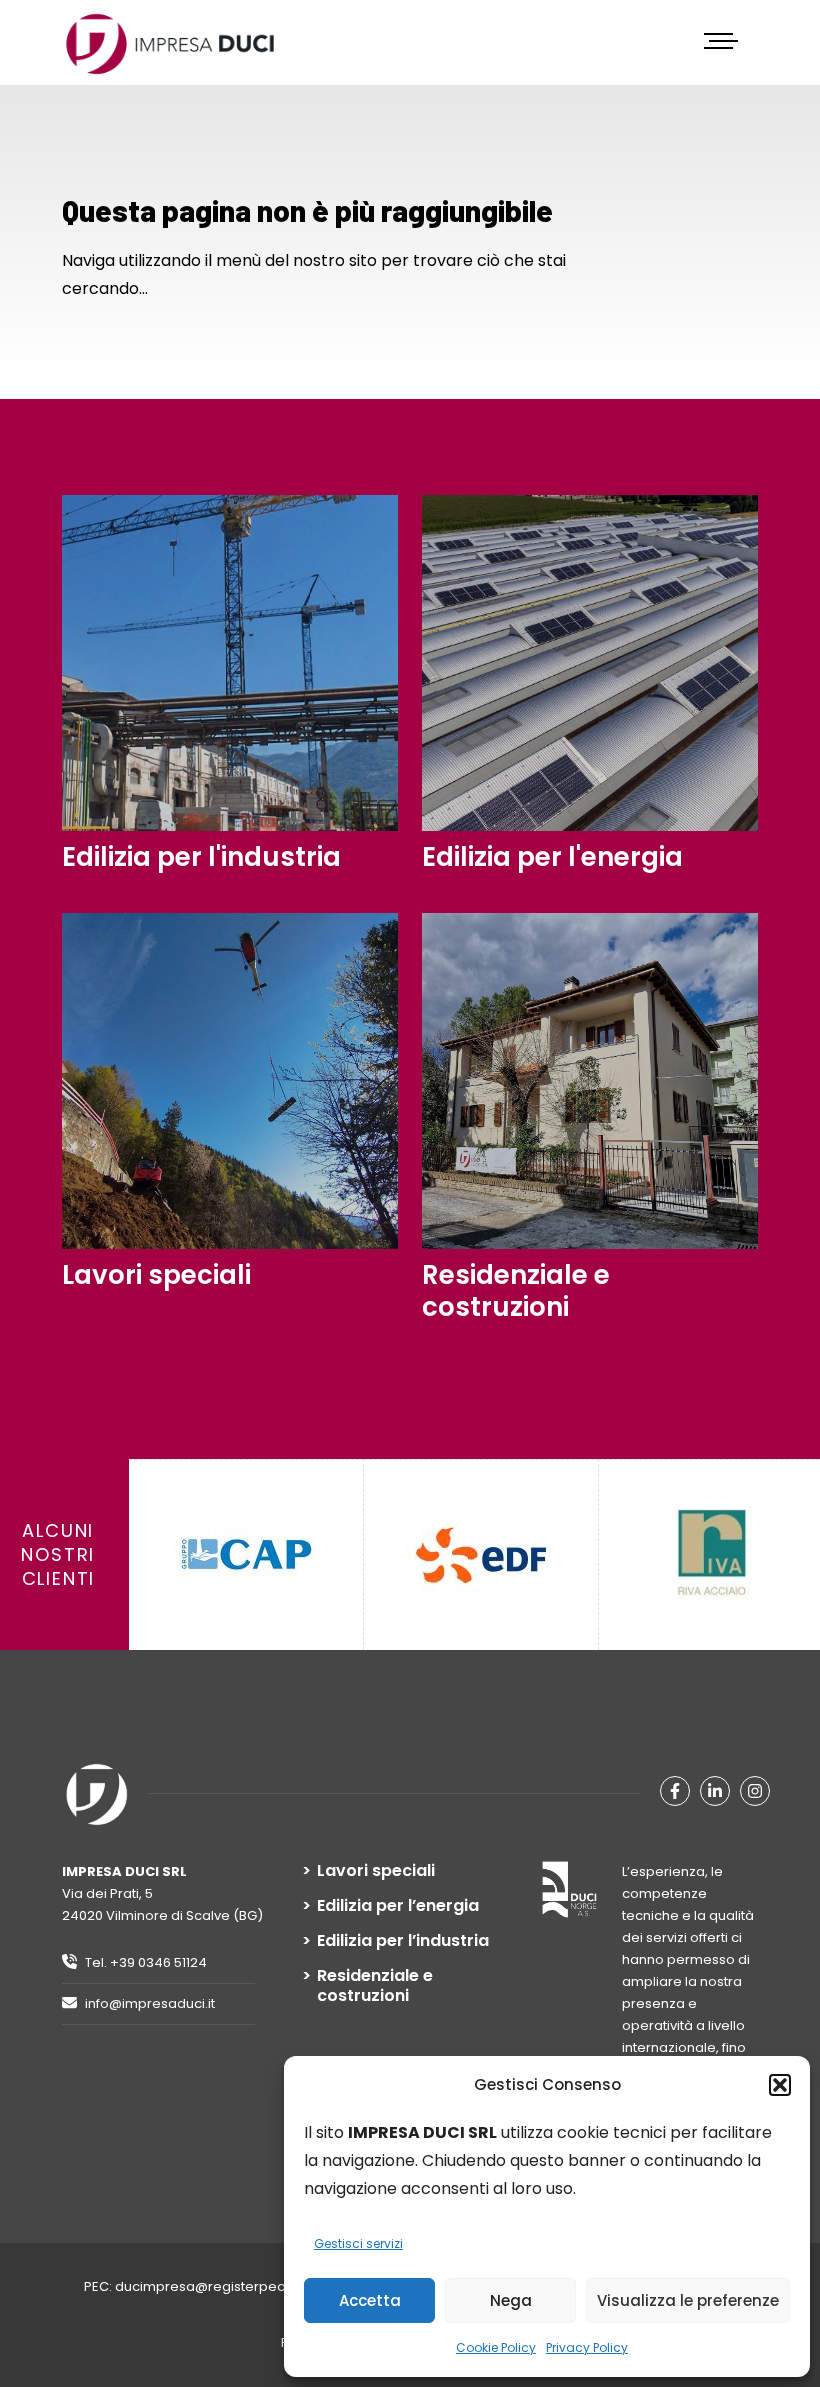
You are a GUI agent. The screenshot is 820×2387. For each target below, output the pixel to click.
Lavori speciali (376, 1871)
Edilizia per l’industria (403, 1941)
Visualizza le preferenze (688, 2300)
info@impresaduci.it (148, 2003)
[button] (780, 2085)
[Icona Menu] (723, 41)
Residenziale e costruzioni (375, 1986)
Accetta (370, 2300)
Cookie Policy (496, 2347)
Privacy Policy (587, 2347)
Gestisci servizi (358, 2243)
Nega (511, 2300)
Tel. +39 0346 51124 (144, 1962)
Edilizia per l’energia (398, 1906)
